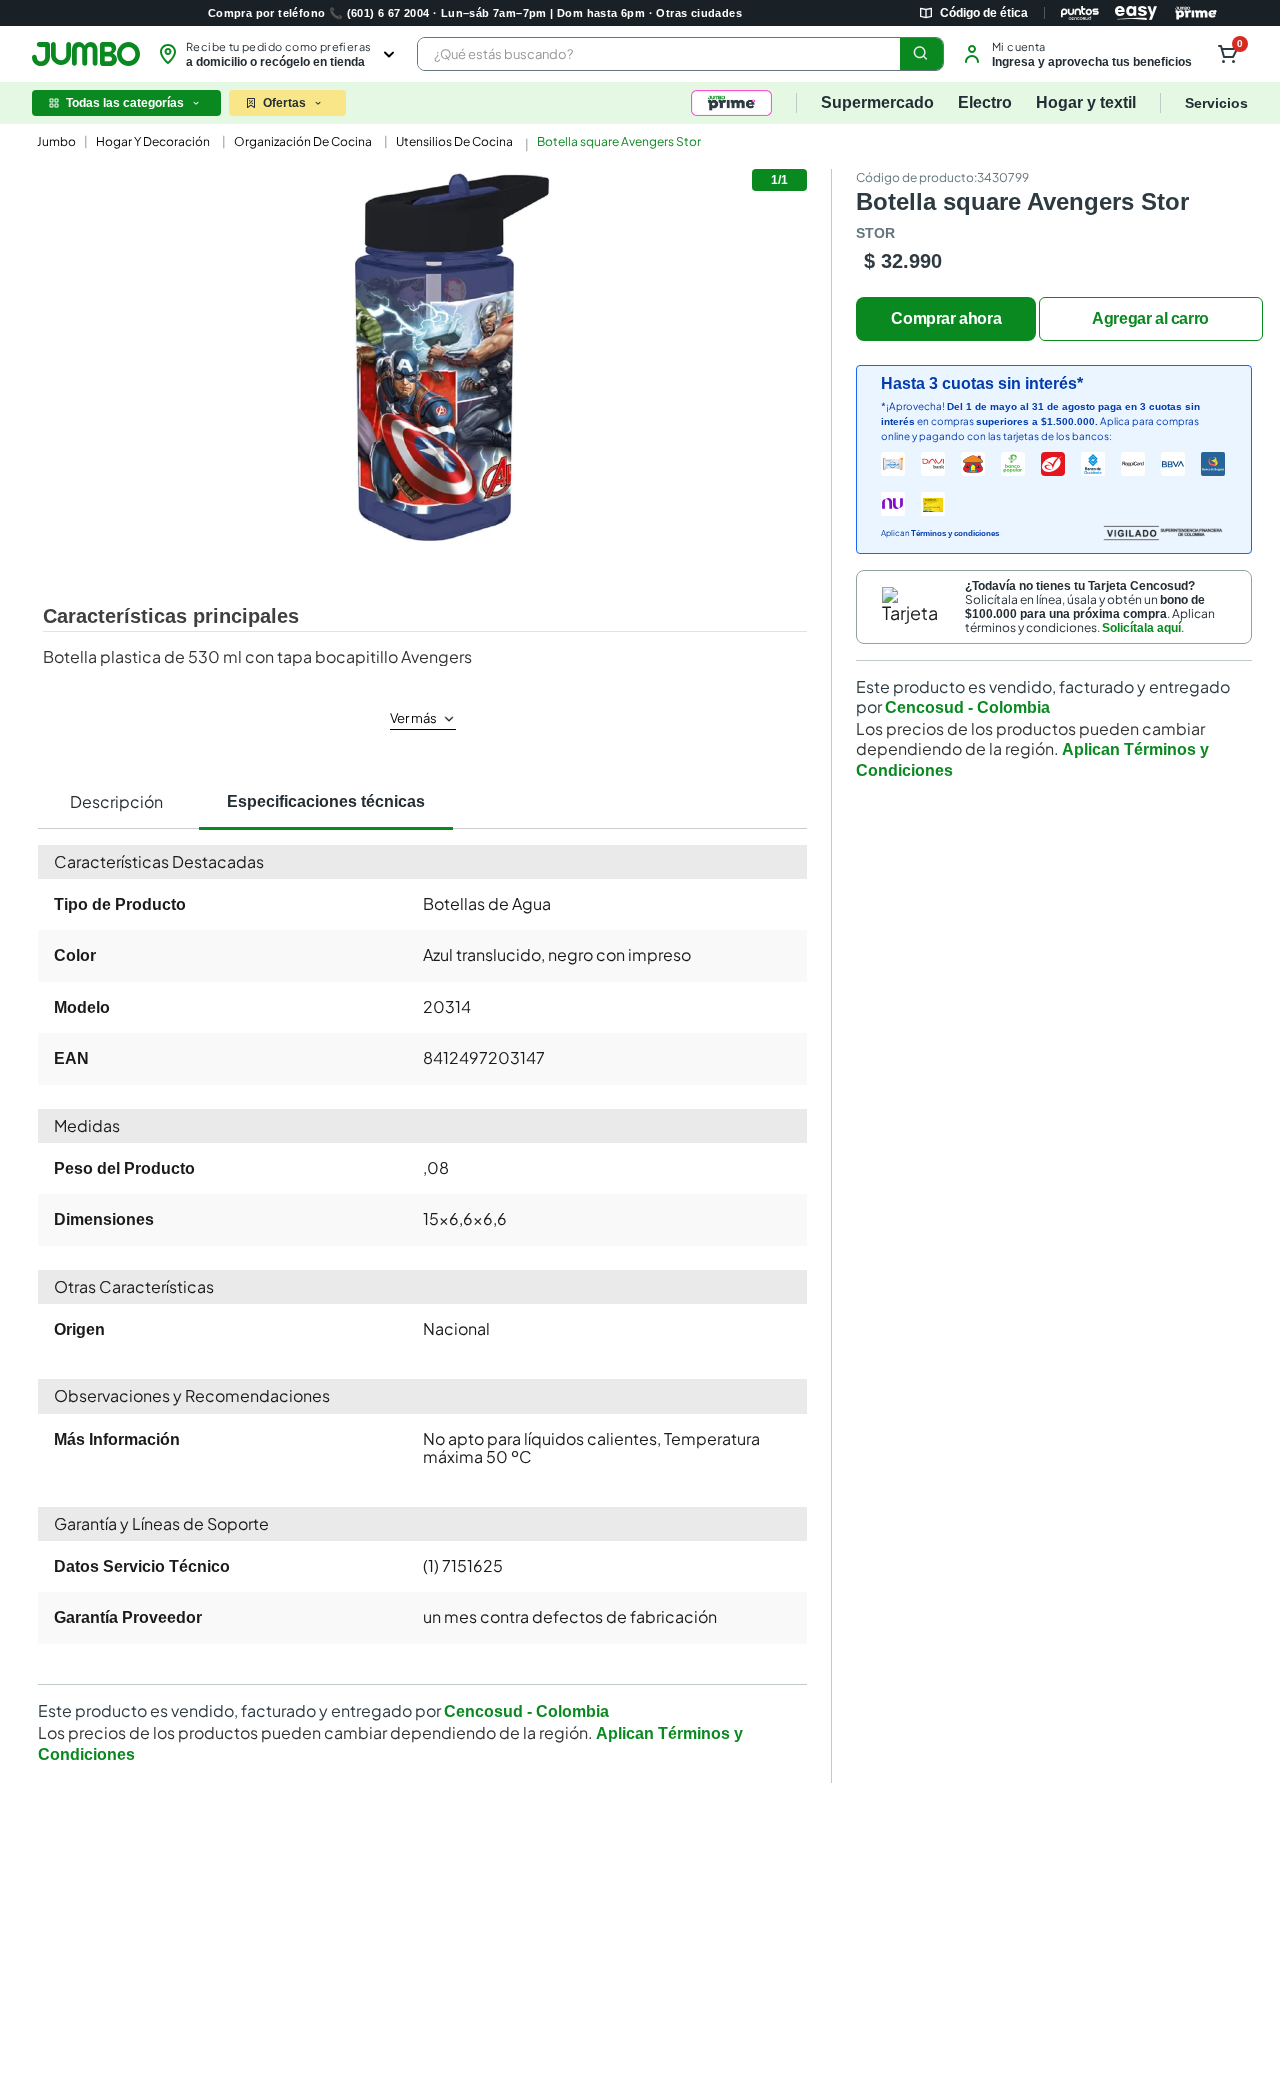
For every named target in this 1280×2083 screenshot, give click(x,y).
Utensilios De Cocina (454, 141)
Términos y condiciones (955, 533)
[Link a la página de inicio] (54, 142)
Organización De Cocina (303, 141)
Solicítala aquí (1141, 628)
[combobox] (680, 54)
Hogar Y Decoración (153, 141)
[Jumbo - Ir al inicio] (86, 54)
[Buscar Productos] (921, 54)
